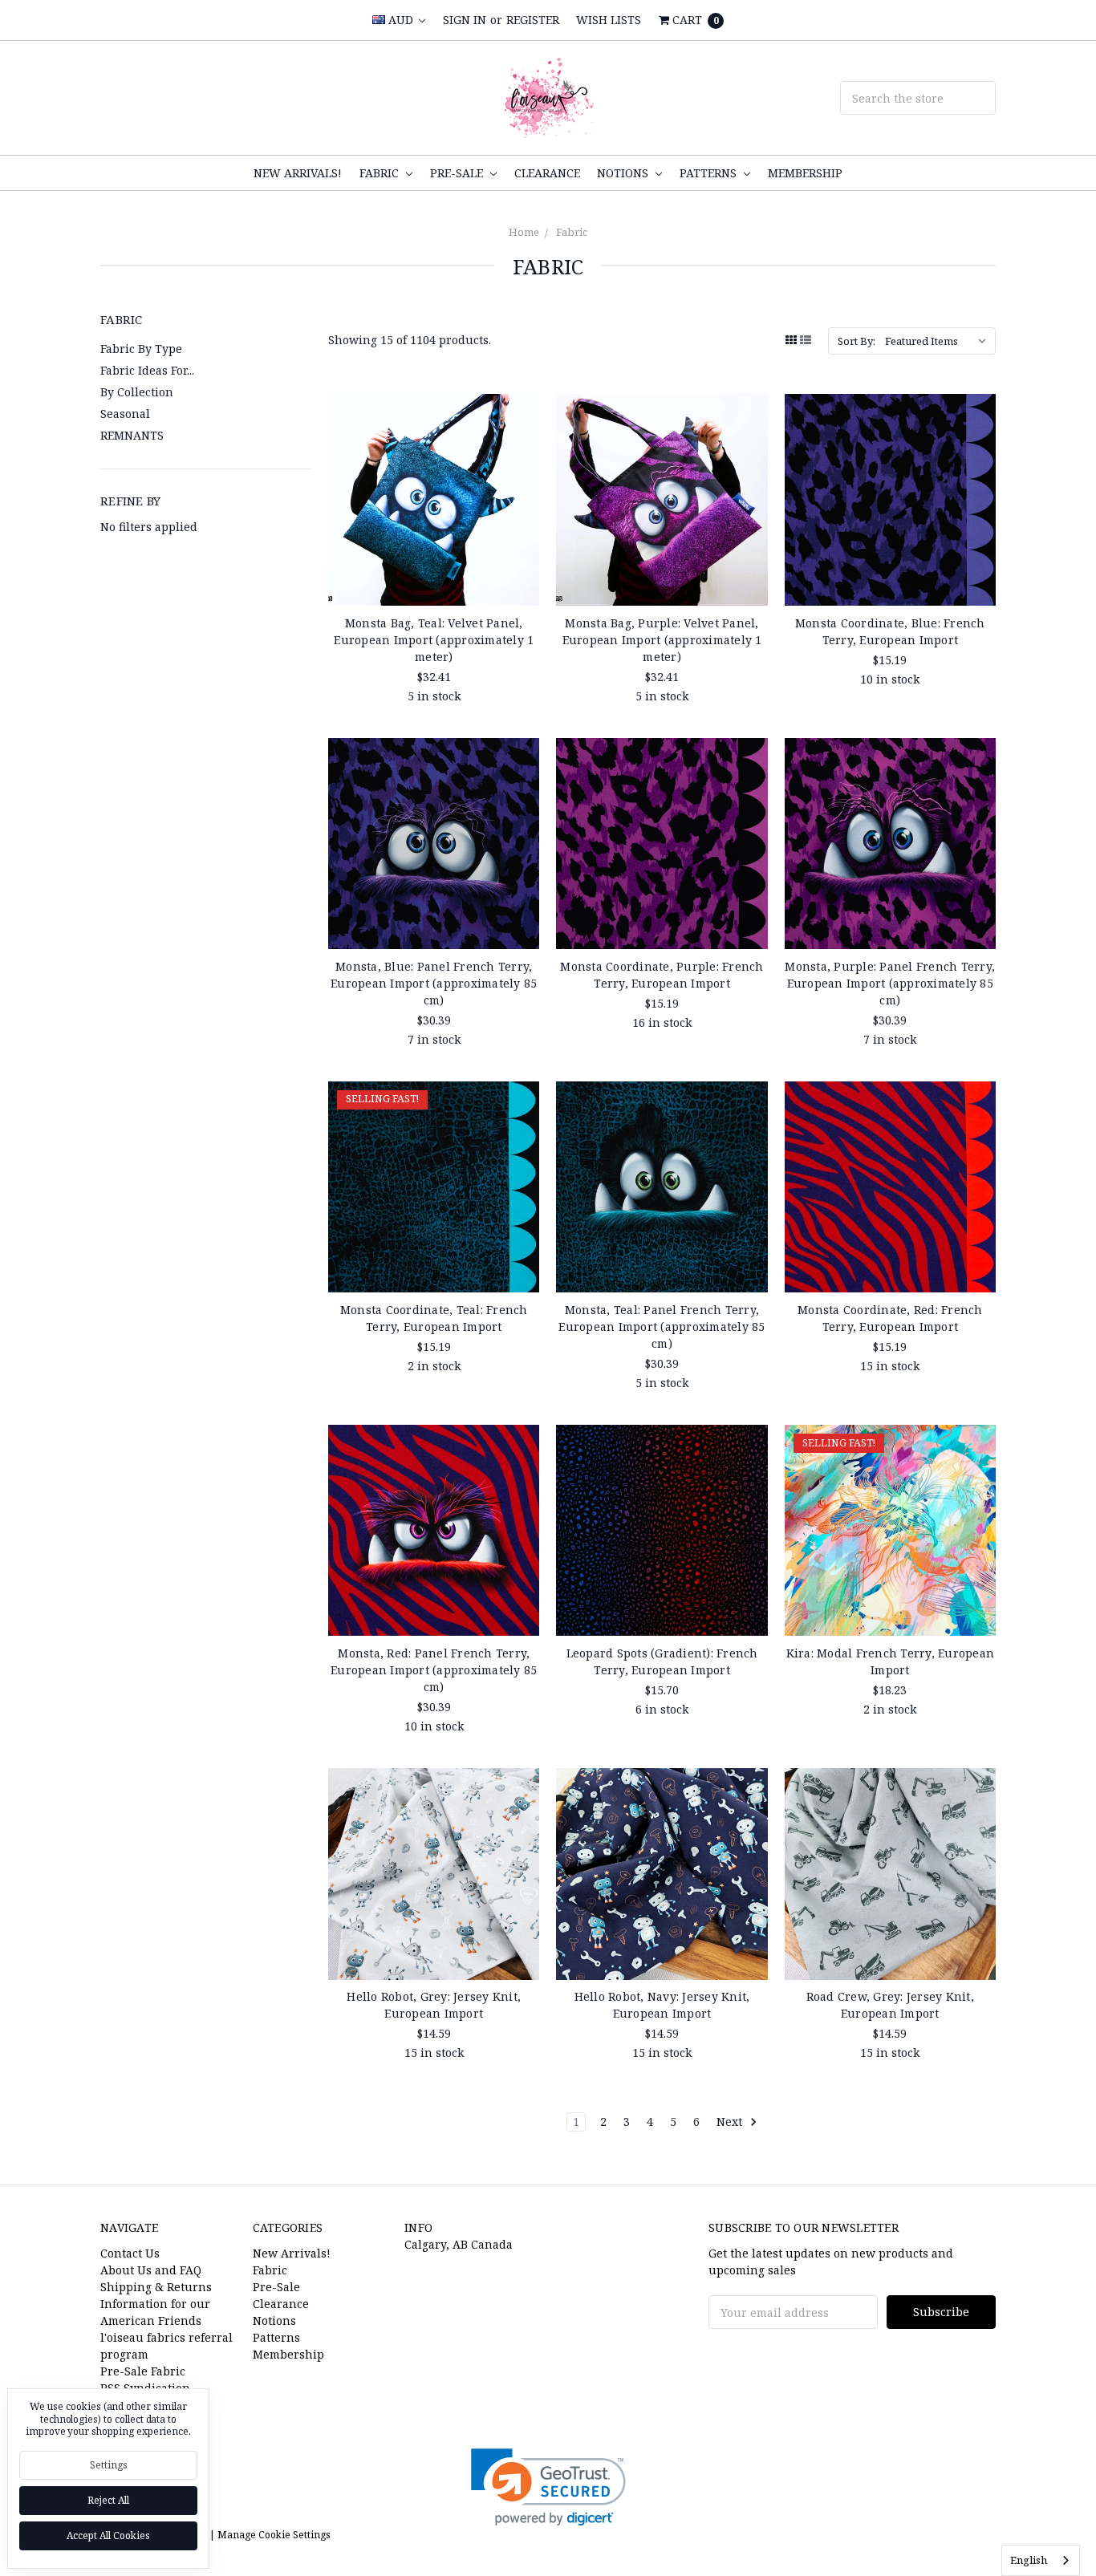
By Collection (137, 392)
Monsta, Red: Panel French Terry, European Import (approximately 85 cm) (434, 1670)
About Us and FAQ (151, 2270)
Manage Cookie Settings (274, 2535)
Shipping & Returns (156, 2287)
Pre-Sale (458, 173)
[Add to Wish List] (522, 436)
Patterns (710, 173)
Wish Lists (609, 20)
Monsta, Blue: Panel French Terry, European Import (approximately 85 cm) (434, 983)
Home (524, 232)
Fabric (381, 173)
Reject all (108, 2500)
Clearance (547, 173)
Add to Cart (434, 574)
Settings (109, 2465)
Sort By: (857, 341)
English (1029, 2560)
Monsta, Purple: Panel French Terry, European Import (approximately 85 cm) (890, 983)
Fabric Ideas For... (147, 370)
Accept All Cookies (108, 2535)
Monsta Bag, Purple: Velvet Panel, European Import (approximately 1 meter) (662, 640)
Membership (805, 173)
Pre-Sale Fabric (143, 2371)
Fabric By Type (141, 349)
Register (533, 20)
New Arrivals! (298, 173)
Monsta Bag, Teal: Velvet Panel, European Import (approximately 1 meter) (434, 640)
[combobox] (1041, 2560)
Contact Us (130, 2253)
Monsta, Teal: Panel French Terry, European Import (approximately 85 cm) (662, 1327)
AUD (401, 20)
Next (731, 2122)
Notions (624, 173)
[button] (548, 2487)
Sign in (465, 20)
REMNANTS (132, 435)
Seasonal (125, 414)
